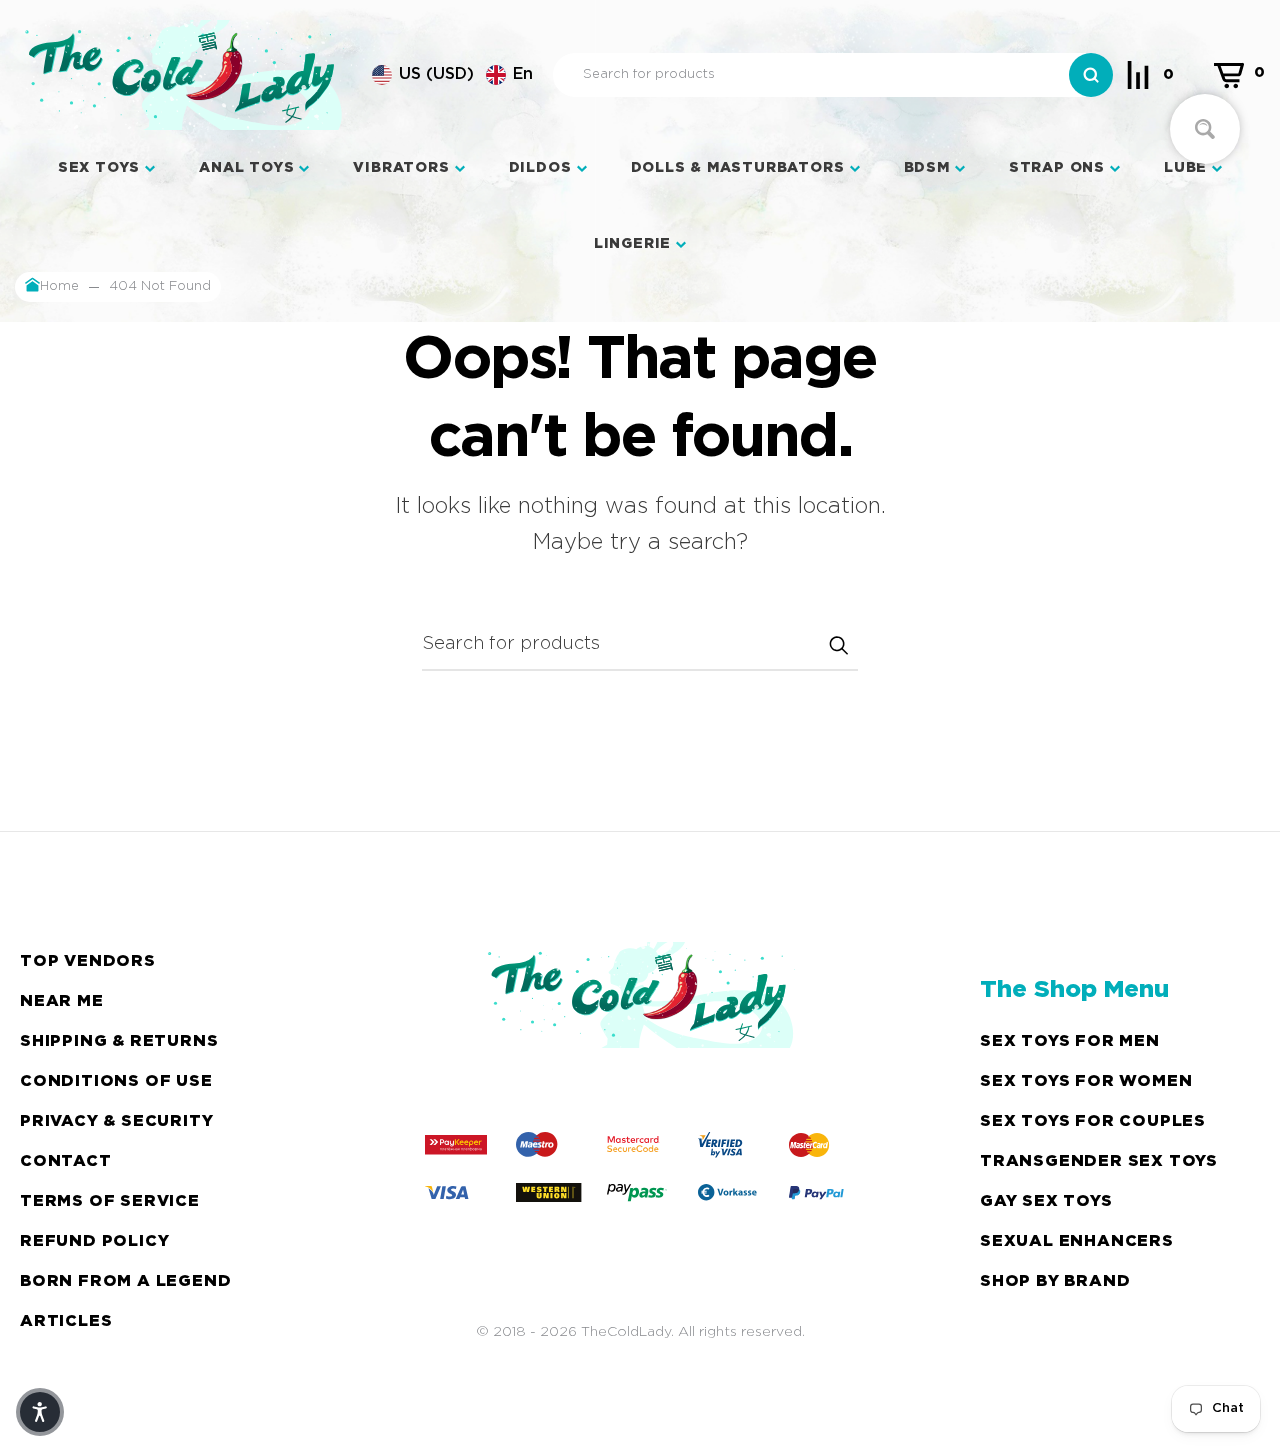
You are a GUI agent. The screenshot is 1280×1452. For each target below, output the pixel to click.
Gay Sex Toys (1046, 1201)
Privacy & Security (116, 1121)
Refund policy (94, 1241)
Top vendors (88, 961)
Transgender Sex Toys (1099, 1161)
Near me (62, 1001)
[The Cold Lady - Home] (183, 75)
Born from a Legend (125, 1281)
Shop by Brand (1055, 1281)
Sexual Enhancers (1077, 1241)
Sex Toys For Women (1086, 1081)
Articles (66, 1321)
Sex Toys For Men (1070, 1041)
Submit (838, 645)
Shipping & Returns (119, 1041)
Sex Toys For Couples (1093, 1121)
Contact (66, 1161)
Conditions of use (116, 1081)
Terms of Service (110, 1201)
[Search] (1091, 75)
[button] (452, 75)
